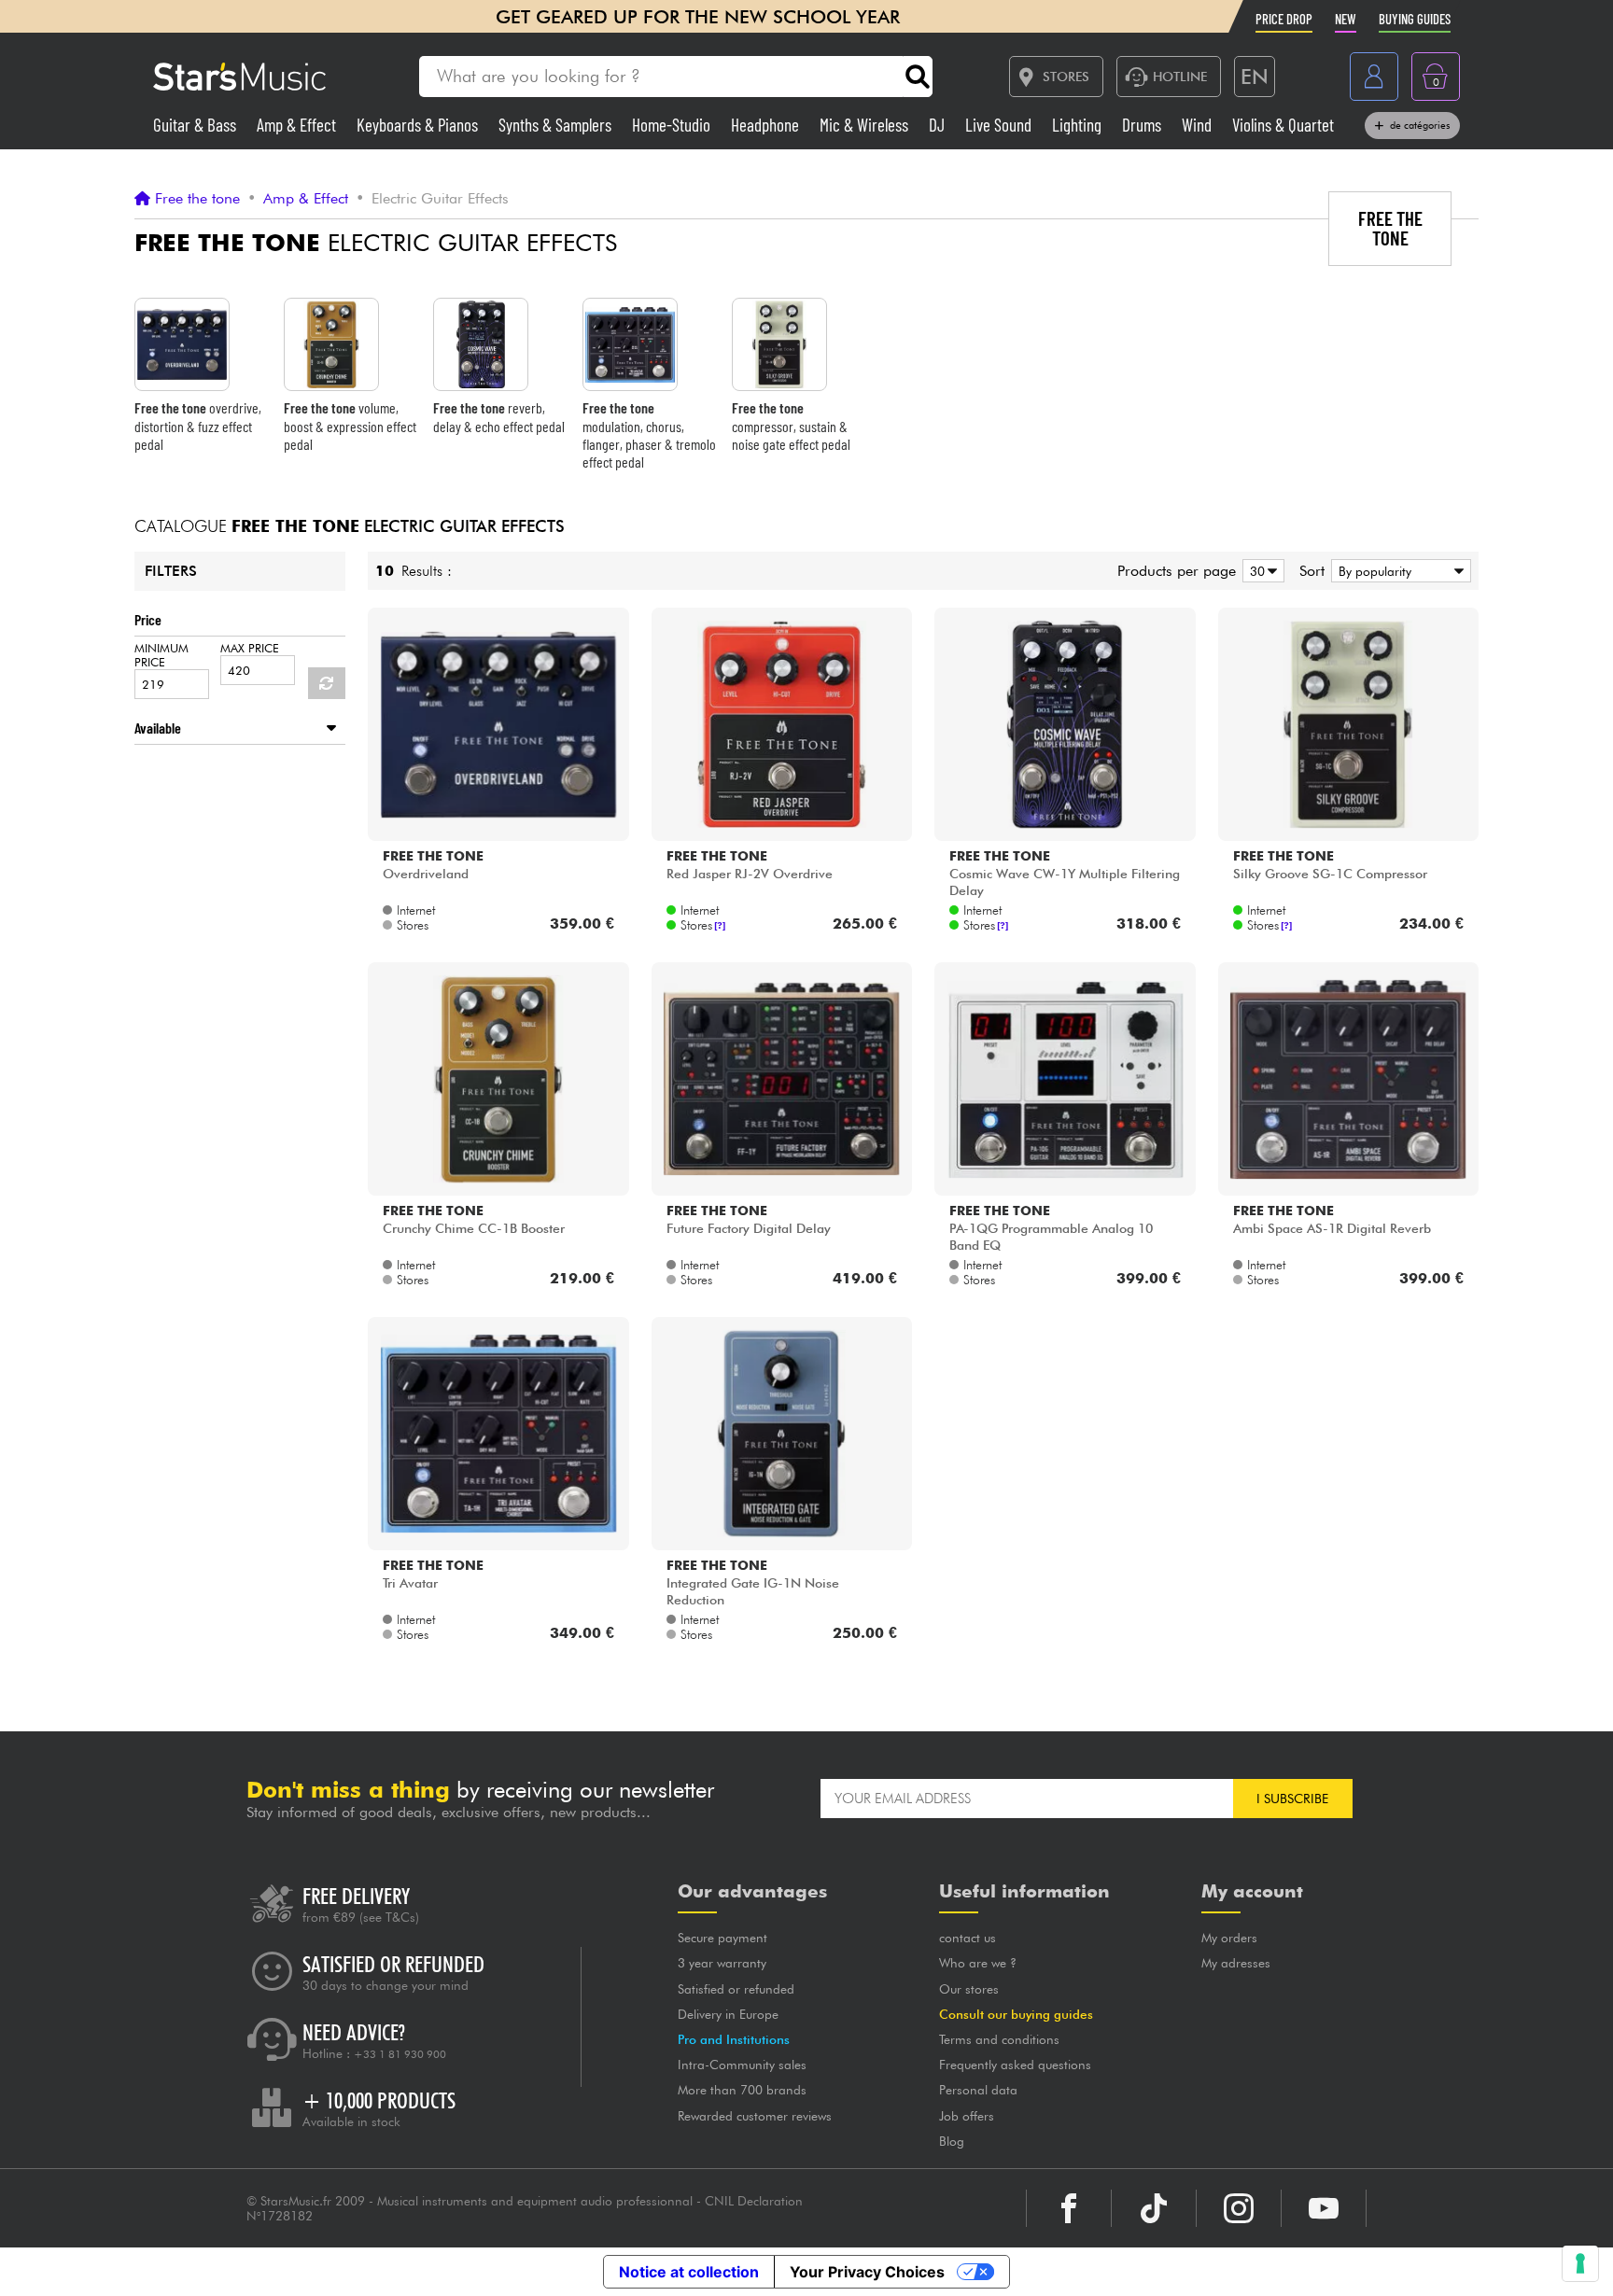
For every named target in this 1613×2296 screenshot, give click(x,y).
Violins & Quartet (1283, 125)
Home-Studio (673, 125)
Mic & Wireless (866, 125)
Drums (1143, 125)
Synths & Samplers (557, 125)
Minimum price (161, 655)
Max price (250, 648)
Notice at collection (689, 2272)
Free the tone (197, 199)
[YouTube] (1324, 2208)
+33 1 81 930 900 (400, 2054)
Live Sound (1000, 125)
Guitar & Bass (196, 125)
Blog (952, 2141)
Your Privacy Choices (867, 2272)
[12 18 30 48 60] (1260, 571)
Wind (1199, 125)
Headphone (767, 125)
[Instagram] (1239, 2208)
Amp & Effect (298, 125)
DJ (939, 125)
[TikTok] (1154, 2208)
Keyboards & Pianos (419, 125)
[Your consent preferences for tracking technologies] (1580, 2263)
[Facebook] (1069, 2208)
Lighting (1079, 125)
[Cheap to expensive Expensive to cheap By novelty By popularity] (1398, 571)
